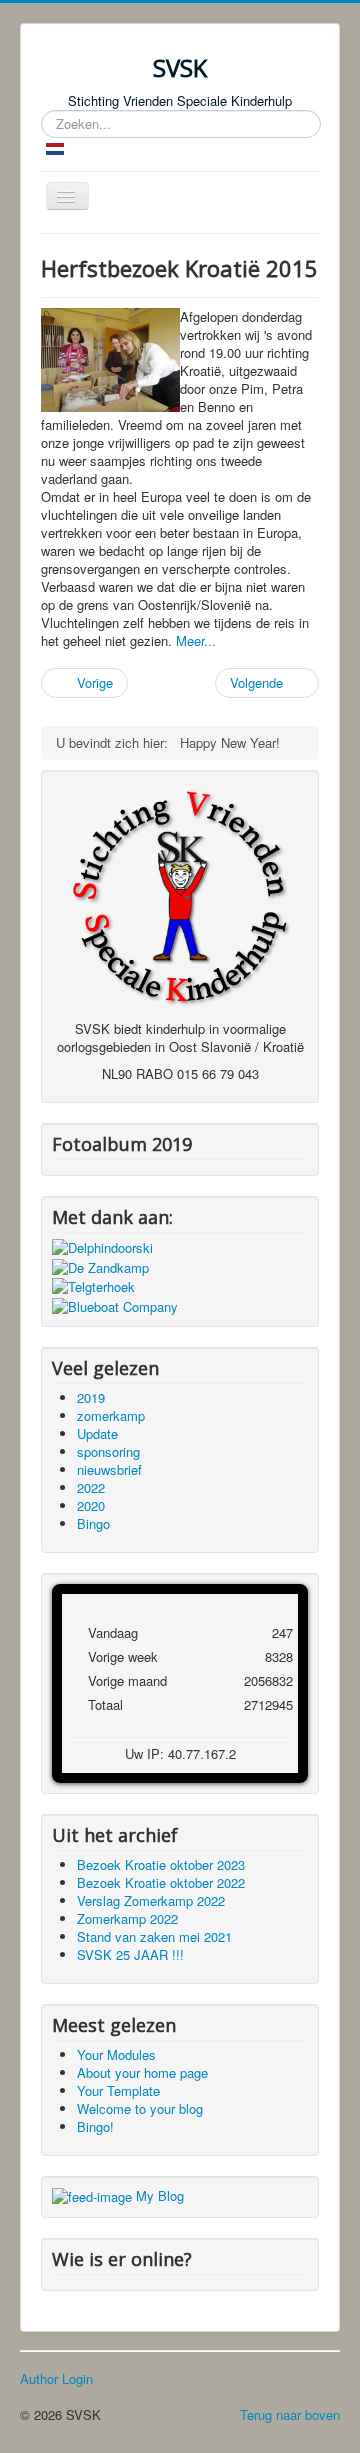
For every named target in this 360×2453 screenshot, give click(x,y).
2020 (91, 1505)
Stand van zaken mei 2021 (154, 1936)
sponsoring (108, 1451)
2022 (91, 1487)
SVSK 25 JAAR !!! (130, 1954)
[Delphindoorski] (102, 1246)
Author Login (56, 2379)
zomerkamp (111, 1415)
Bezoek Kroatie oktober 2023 (161, 1864)
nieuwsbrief (109, 1469)
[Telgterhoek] (93, 1285)
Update (97, 1433)
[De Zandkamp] (100, 1265)
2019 (91, 1397)
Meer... (196, 640)
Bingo (93, 1523)
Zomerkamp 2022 (127, 1918)
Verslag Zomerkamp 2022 (151, 1900)
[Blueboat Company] (115, 1304)
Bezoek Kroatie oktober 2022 (161, 1882)
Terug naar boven (290, 2414)
